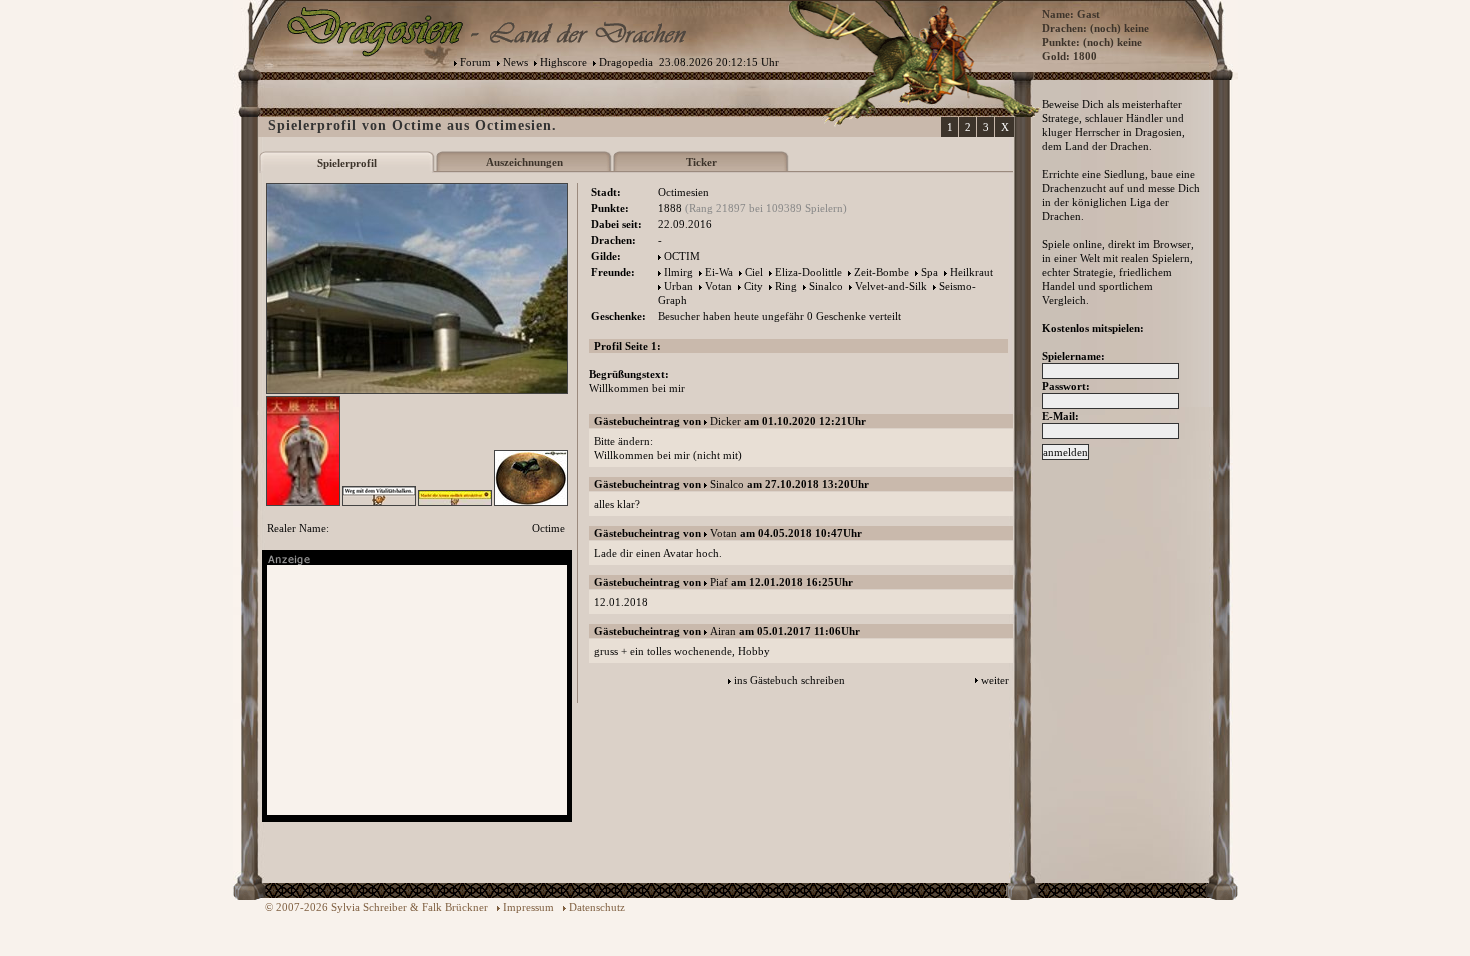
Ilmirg (678, 272)
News (515, 62)
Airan (723, 631)
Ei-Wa (719, 272)
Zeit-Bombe (881, 272)
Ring (786, 286)
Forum (475, 62)
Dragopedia (626, 62)
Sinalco (826, 286)
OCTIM (682, 256)
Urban (678, 286)
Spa (929, 272)
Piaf (719, 582)
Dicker (725, 421)
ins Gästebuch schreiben (789, 680)
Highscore (563, 62)
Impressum (528, 907)
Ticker (701, 162)
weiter (995, 680)
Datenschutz (597, 907)
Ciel (754, 272)
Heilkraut (971, 272)
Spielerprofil (347, 163)
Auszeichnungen (524, 162)
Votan (718, 286)
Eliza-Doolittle (808, 272)
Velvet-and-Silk (891, 286)
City (753, 286)
